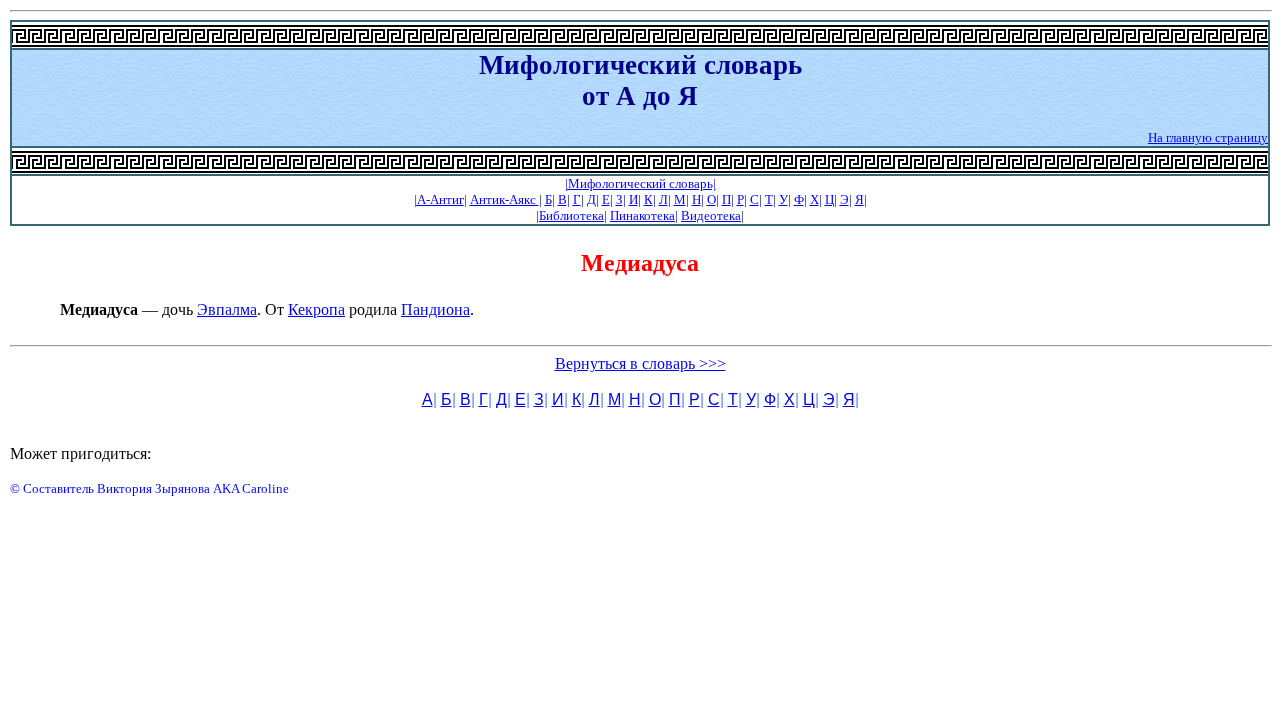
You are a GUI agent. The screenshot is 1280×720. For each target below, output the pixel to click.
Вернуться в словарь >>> (640, 363)
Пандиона (435, 309)
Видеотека (711, 215)
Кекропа (316, 309)
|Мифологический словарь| (640, 183)
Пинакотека (642, 215)
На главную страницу (1208, 137)
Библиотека (571, 215)
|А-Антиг (439, 199)
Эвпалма (227, 309)
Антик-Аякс (504, 199)
